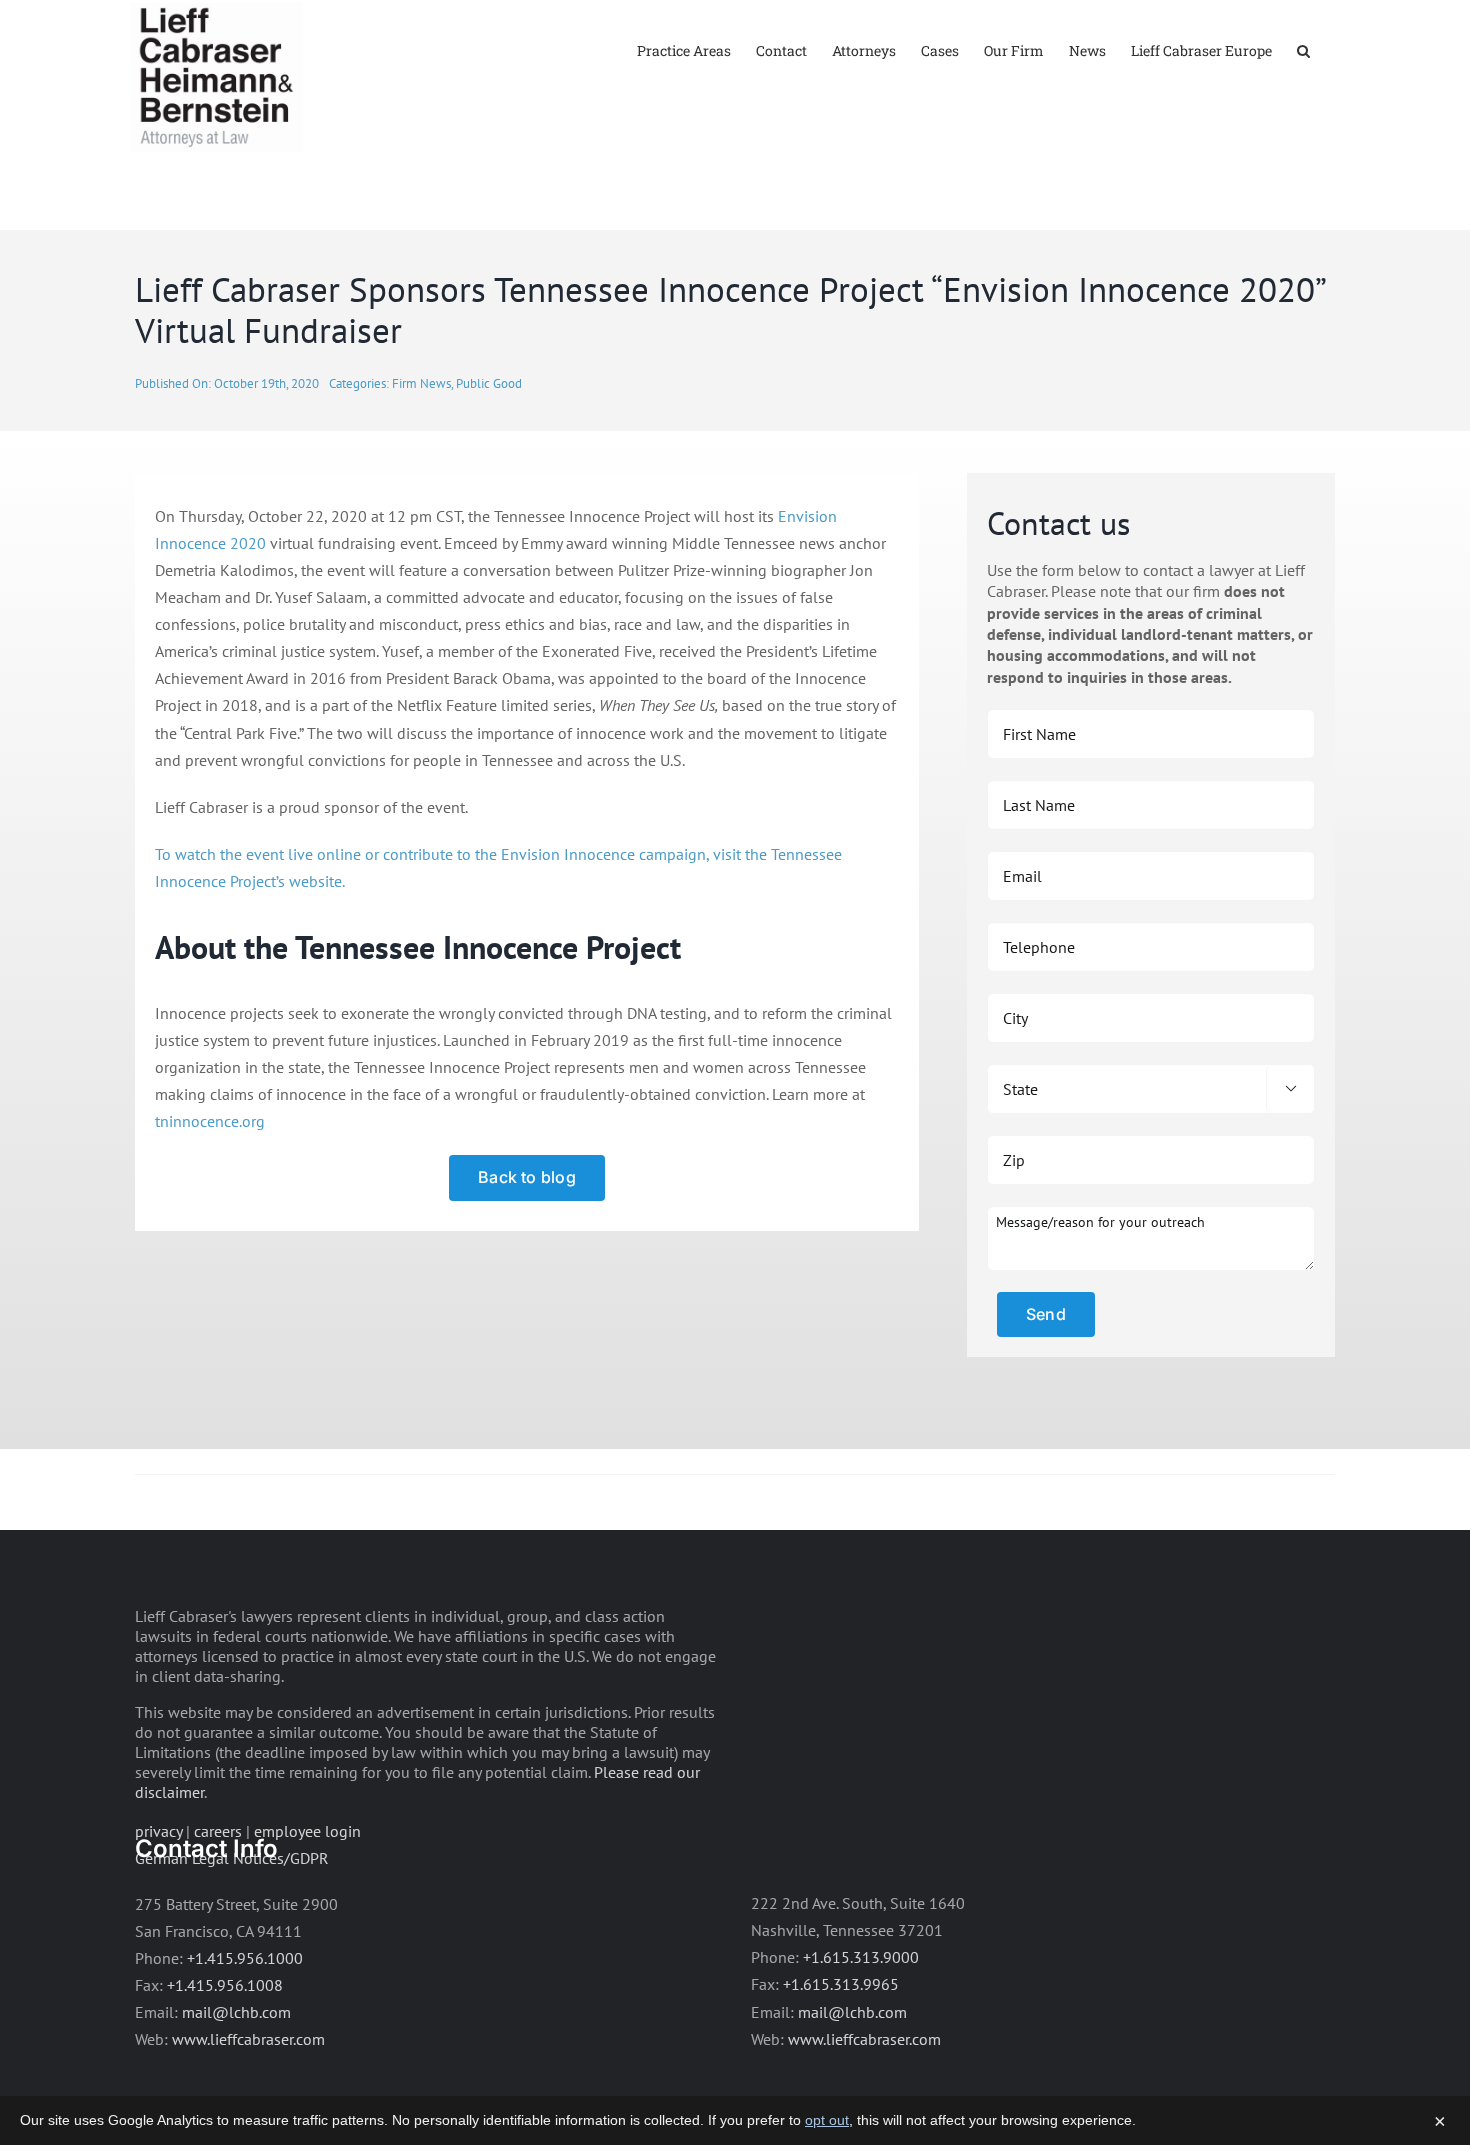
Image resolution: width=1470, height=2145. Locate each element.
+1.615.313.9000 (861, 1957)
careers (218, 1831)
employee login (307, 1831)
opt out (827, 2120)
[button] (1303, 49)
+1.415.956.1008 (225, 1985)
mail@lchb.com (236, 2012)
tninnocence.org (210, 1121)
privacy (158, 1831)
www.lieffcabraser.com (248, 2039)
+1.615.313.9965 (841, 1984)
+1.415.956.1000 (245, 1958)
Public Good (489, 383)
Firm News (421, 383)
